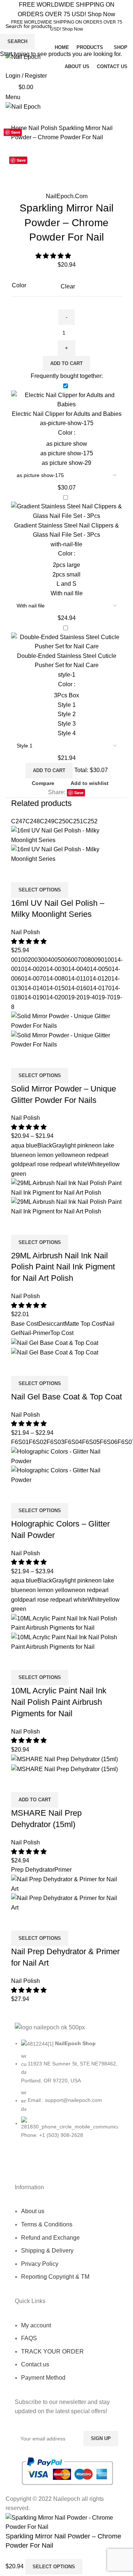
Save (21, 160)
